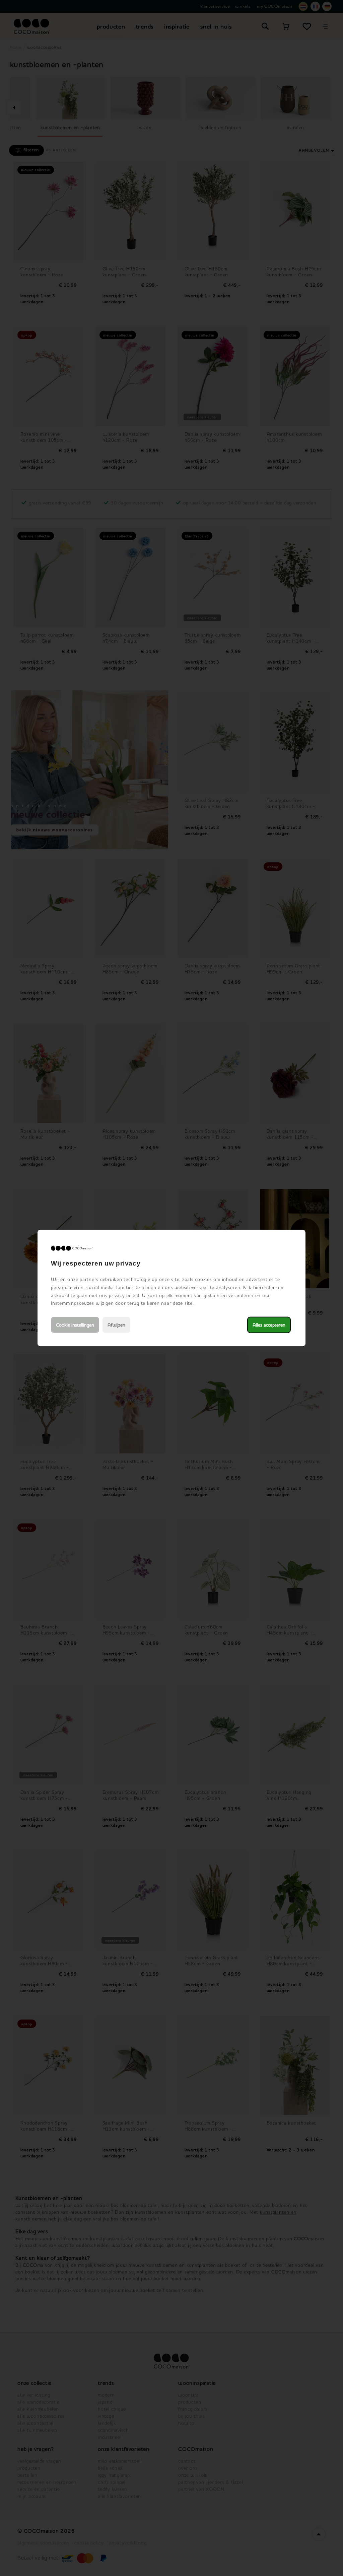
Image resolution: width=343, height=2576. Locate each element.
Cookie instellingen (75, 1325)
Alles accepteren (269, 1325)
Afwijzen (116, 1325)
